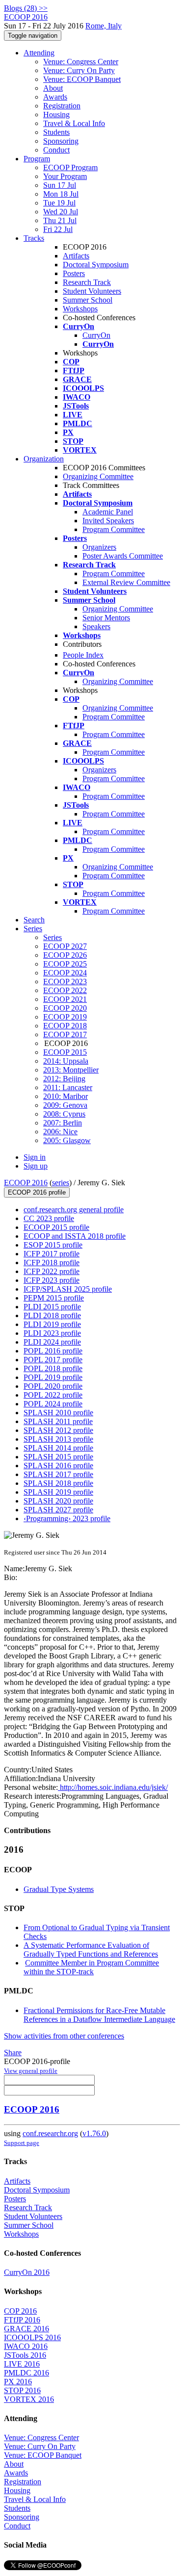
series (61, 1183)
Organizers (99, 547)
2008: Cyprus (64, 1114)
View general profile (31, 2071)
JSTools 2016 (25, 2355)
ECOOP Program (70, 167)
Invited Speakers (108, 521)
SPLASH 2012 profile (58, 1430)
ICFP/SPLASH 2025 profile (68, 1289)
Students (56, 132)
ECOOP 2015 (65, 1052)
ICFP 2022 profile (52, 1271)
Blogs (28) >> (26, 8)
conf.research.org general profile (74, 1210)
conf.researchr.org (50, 2133)
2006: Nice (60, 1132)
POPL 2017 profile (53, 1360)
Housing (56, 115)
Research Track (87, 282)
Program (37, 159)
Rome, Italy (104, 26)
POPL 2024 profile (53, 1404)
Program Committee (114, 529)
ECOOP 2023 (65, 982)
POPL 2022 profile (53, 1395)
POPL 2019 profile (53, 1377)
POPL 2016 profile (53, 1351)
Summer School (88, 300)
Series (53, 937)
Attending (39, 53)
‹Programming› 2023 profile (67, 1518)
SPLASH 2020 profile (58, 1501)
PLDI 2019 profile (52, 1324)
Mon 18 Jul (61, 194)
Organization (44, 459)
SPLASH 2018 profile (58, 1483)
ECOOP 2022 (65, 990)
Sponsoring (61, 141)
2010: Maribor (66, 1096)
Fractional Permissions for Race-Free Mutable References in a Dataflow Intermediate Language (99, 2015)
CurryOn (96, 335)
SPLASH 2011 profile (58, 1421)
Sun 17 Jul (60, 185)
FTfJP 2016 (22, 2320)
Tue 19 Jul (59, 203)
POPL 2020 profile (53, 1386)
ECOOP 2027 (65, 946)
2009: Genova (65, 1105)
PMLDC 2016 (26, 2373)
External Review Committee (126, 582)
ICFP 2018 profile (52, 1262)
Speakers (96, 626)
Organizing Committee (98, 476)
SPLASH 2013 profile (58, 1439)
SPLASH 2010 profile (58, 1413)
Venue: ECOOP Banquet (82, 79)
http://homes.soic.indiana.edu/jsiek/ (113, 1787)
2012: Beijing (64, 1079)
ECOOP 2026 (65, 955)
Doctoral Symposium (96, 265)
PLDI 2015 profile (52, 1307)
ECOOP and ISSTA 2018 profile (75, 1236)
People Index (83, 655)
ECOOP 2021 (65, 999)
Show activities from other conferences (64, 2036)
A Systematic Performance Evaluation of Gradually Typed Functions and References (91, 1950)
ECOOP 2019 (65, 1017)
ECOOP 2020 (65, 1008)
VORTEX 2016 (29, 2399)
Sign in (35, 1157)
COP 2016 (20, 2311)
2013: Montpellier (71, 1070)
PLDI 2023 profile (52, 1333)
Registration (62, 106)
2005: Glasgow (67, 1140)
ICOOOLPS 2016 (32, 2337)
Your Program (65, 176)
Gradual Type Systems (59, 1889)
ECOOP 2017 (65, 1034)
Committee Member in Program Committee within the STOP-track (91, 1967)
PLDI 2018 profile (52, 1315)
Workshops (80, 309)
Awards (55, 97)
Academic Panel (108, 512)
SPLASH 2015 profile (58, 1457)
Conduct (56, 150)
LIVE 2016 (22, 2364)
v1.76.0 (94, 2133)
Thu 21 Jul (60, 220)
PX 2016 (18, 2382)
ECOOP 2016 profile (37, 1192)
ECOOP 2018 (65, 1026)
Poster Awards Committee (123, 556)
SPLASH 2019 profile (58, 1492)
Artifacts (76, 256)
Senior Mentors (106, 618)
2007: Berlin (63, 1123)
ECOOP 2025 (65, 964)
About (53, 88)
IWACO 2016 (26, 2346)
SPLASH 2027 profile (58, 1510)
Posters (74, 273)
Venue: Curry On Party (79, 70)
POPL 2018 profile (53, 1368)
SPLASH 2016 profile (58, 1466)
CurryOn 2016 (27, 2272)
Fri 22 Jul (58, 229)
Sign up (36, 1166)
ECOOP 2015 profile (56, 1227)
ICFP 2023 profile (52, 1280)
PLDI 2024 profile (52, 1342)
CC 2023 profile (49, 1218)
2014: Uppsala (66, 1061)
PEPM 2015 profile (54, 1298)
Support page (22, 2143)
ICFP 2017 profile (52, 1254)
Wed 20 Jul (61, 212)
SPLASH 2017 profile (58, 1474)
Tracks (34, 238)
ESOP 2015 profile (53, 1245)
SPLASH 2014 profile (58, 1448)
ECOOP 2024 (65, 973)
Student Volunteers (92, 291)
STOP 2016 (22, 2390)
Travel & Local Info (74, 123)
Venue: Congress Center (81, 62)
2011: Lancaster (68, 1087)
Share (13, 2053)
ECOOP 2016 (26, 1183)
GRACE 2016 (26, 2329)
